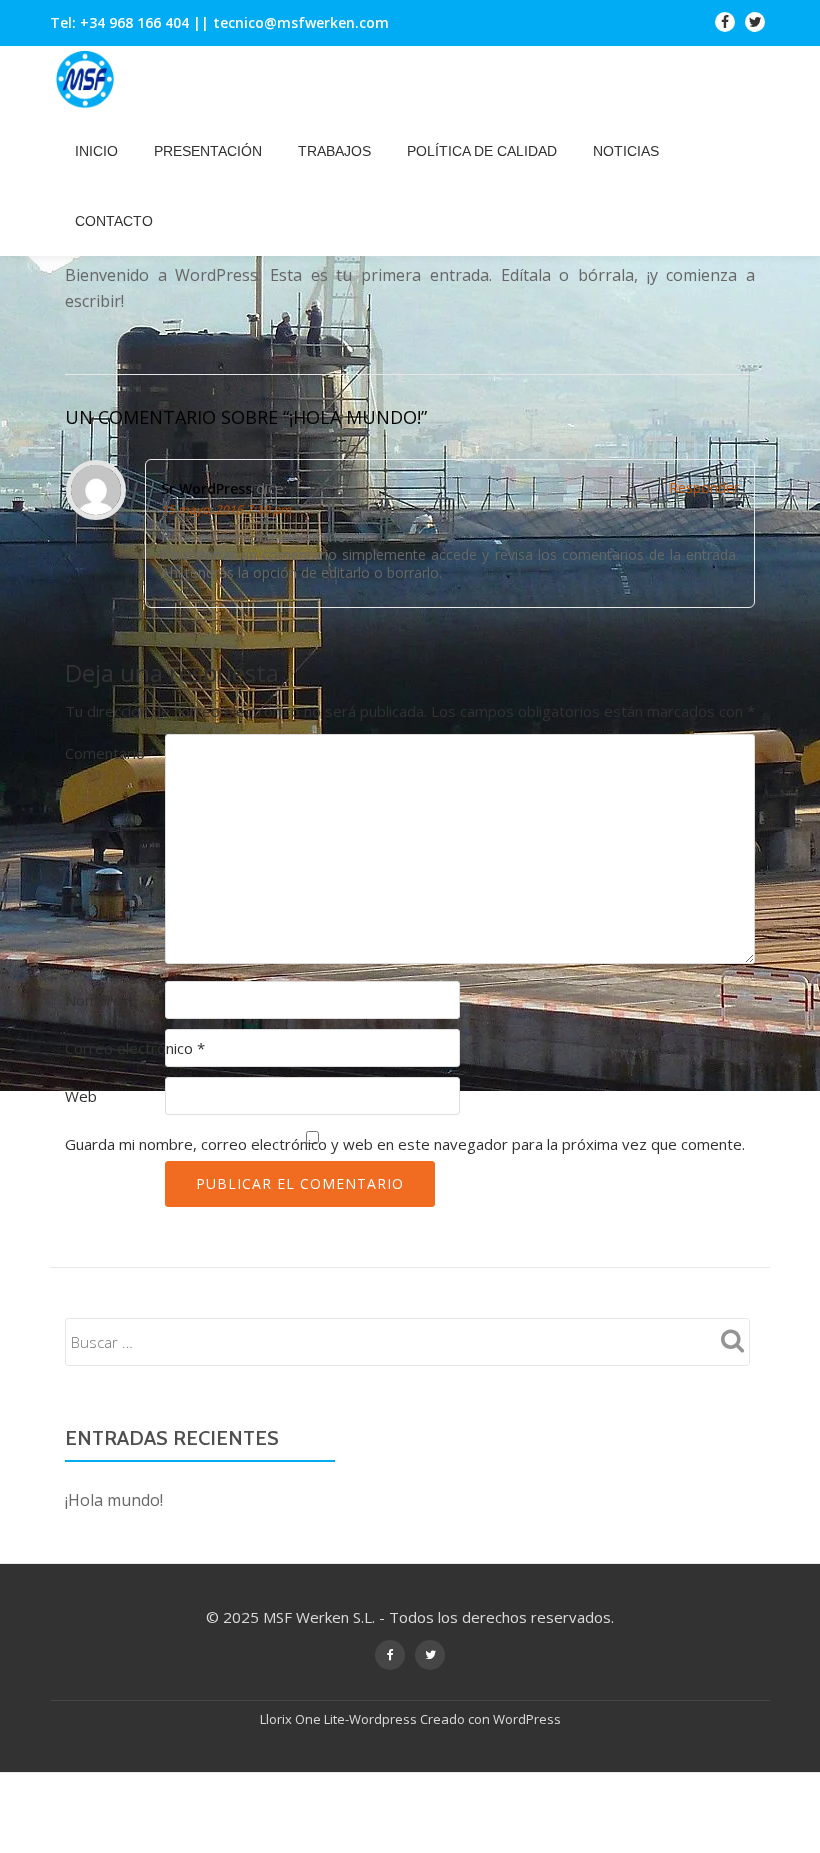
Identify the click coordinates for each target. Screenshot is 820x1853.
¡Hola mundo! (114, 1500)
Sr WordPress (206, 488)
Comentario (111, 753)
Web (81, 1096)
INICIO (96, 151)
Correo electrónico (135, 1048)
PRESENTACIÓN (208, 151)
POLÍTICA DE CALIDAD (482, 151)
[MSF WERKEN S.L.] (88, 81)
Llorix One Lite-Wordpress (340, 1719)
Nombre (99, 1000)
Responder (704, 487)
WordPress (527, 1719)
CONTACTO (114, 221)
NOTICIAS (626, 151)
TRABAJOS (334, 151)
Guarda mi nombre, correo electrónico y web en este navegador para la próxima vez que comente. (405, 1144)
